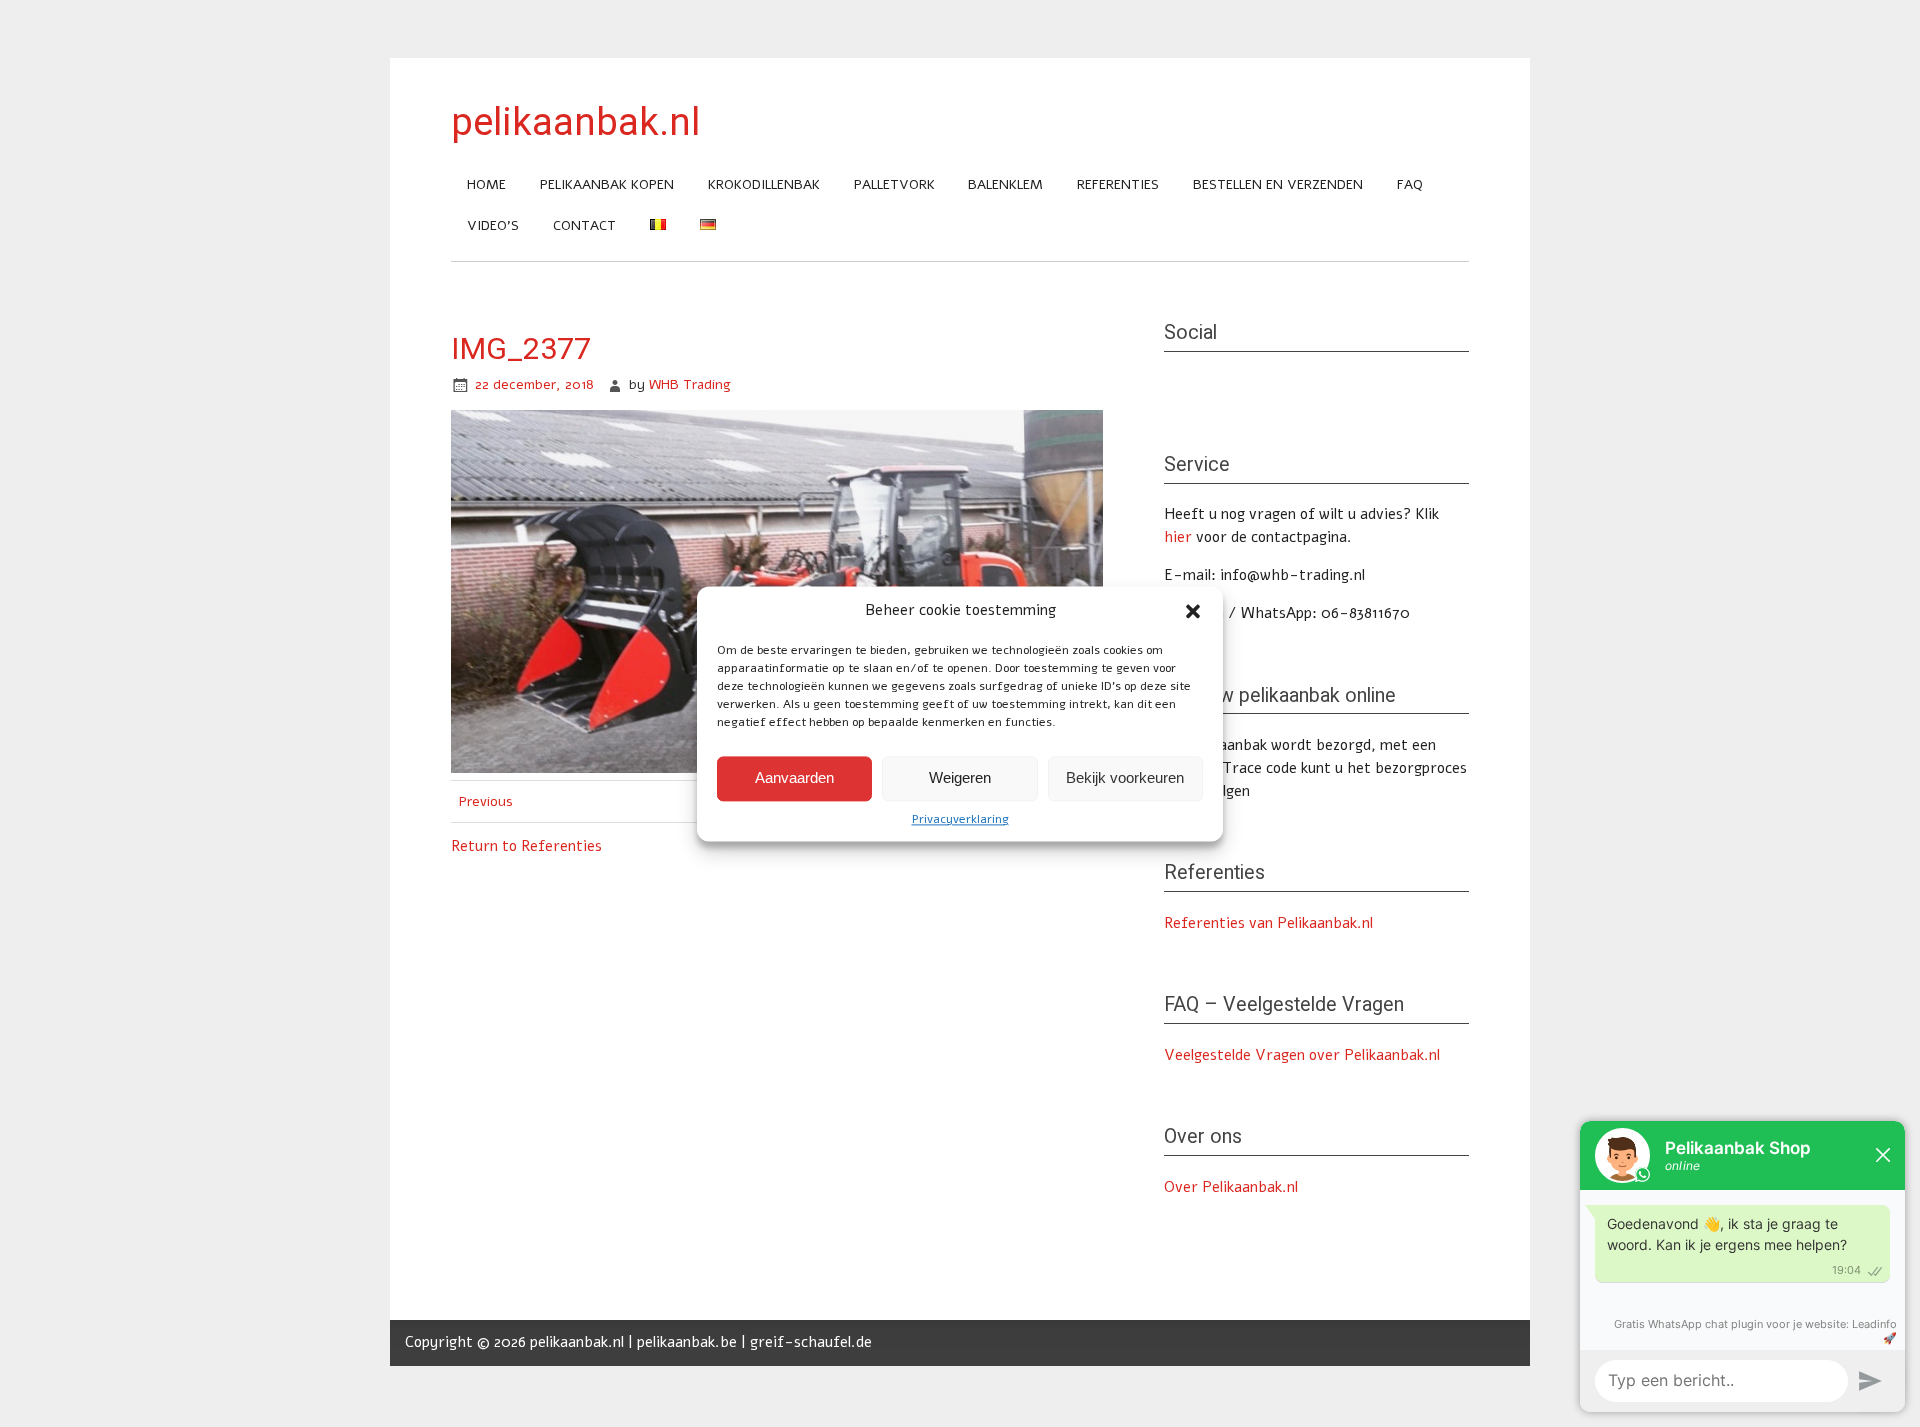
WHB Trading (690, 384)
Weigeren (960, 777)
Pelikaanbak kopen (607, 184)
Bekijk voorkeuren (1125, 777)
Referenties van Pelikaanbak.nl (1268, 923)
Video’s (493, 225)
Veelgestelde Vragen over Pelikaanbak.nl (1302, 1055)
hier (1178, 537)
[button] (1193, 611)
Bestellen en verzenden (1278, 184)
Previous (486, 801)
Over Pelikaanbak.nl (1231, 1187)
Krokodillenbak (764, 184)
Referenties (1118, 184)
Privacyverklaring (960, 819)
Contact (584, 225)
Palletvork (894, 184)
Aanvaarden (794, 777)
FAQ (1410, 184)
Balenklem (1005, 184)
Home (486, 184)
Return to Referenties (526, 846)
